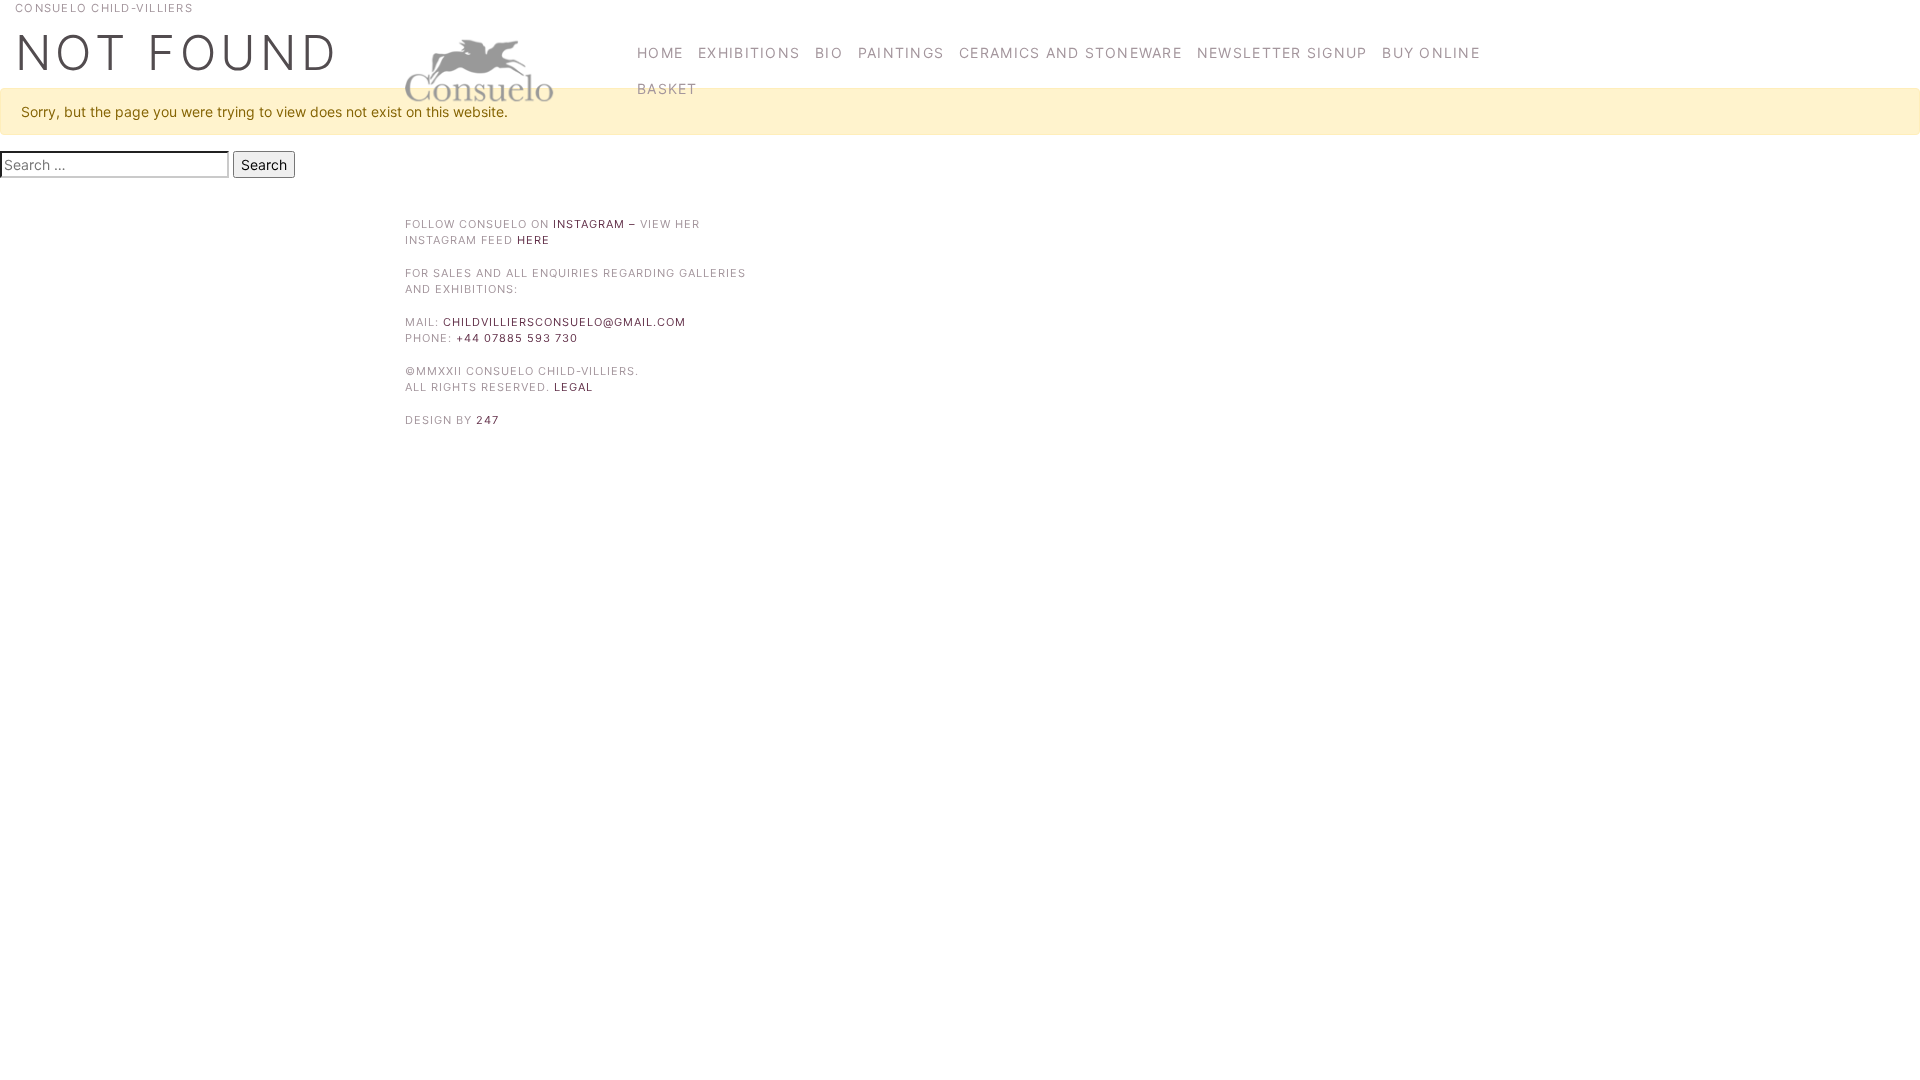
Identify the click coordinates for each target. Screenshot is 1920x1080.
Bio (829, 52)
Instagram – (596, 224)
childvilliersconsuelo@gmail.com (564, 322)
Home (660, 52)
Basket (667, 88)
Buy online (1431, 52)
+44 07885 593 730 (517, 338)
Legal (573, 387)
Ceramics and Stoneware (1070, 52)
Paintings (901, 52)
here (533, 240)
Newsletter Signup (1282, 52)
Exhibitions (749, 52)
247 (487, 420)
